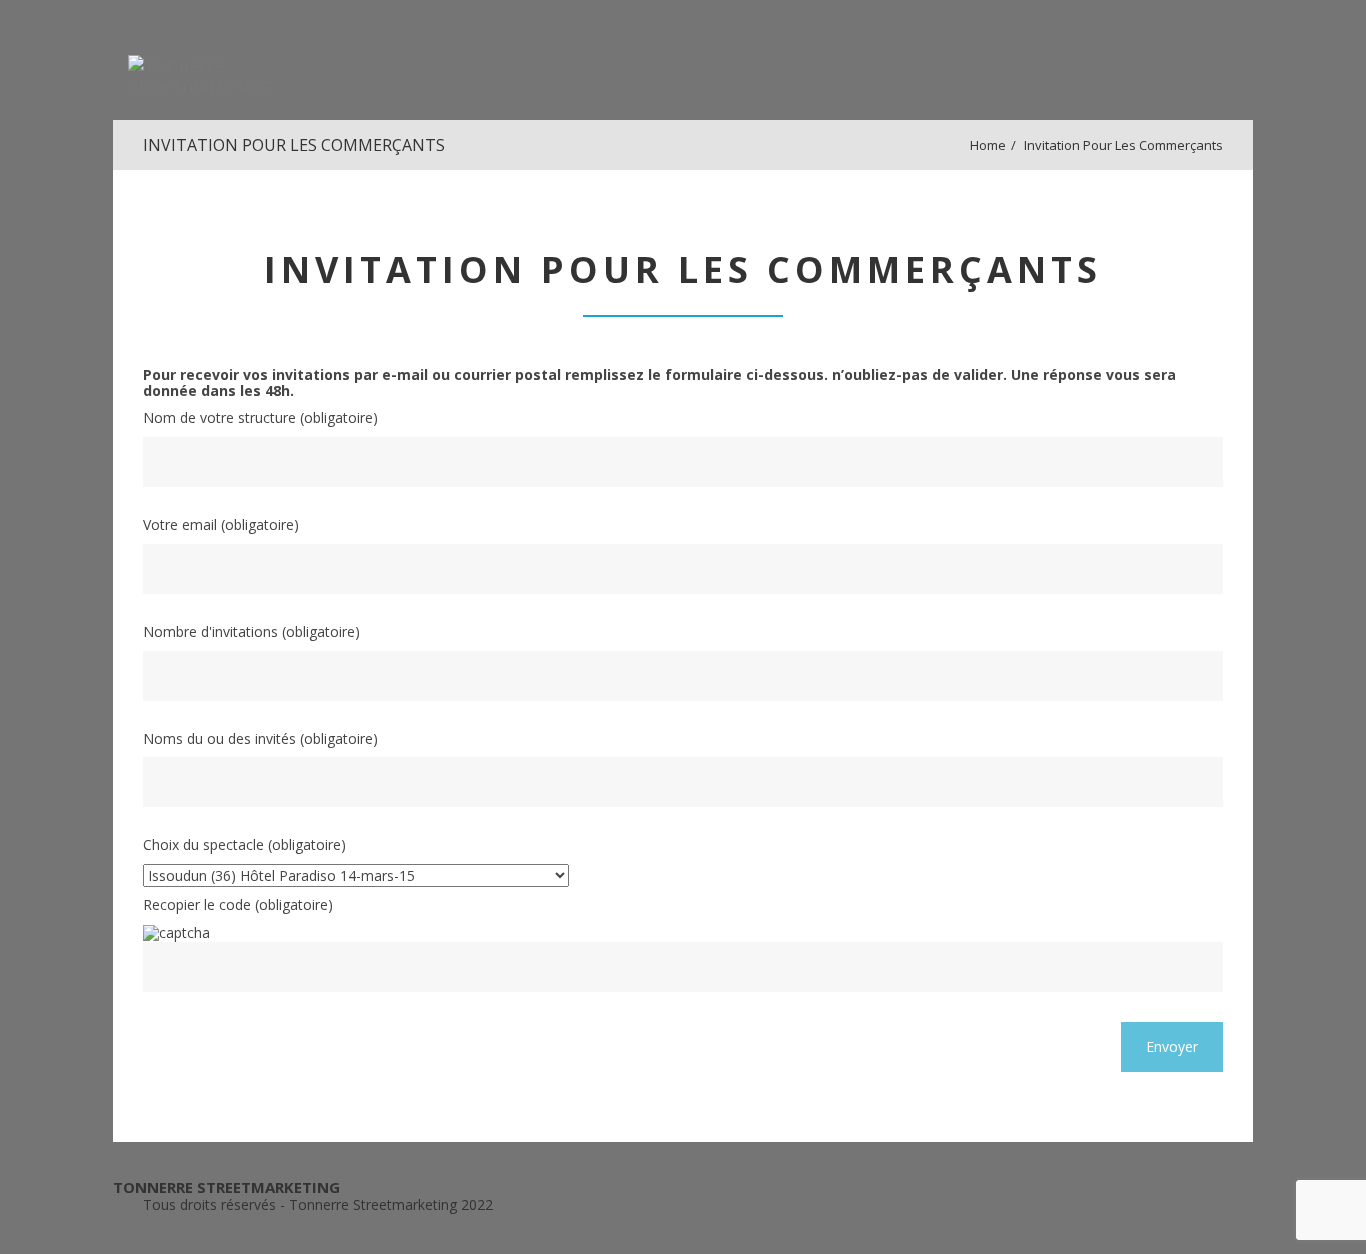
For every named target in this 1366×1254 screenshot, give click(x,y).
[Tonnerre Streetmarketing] (228, 60)
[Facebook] (1144, 1232)
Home (988, 145)
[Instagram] (1218, 1232)
